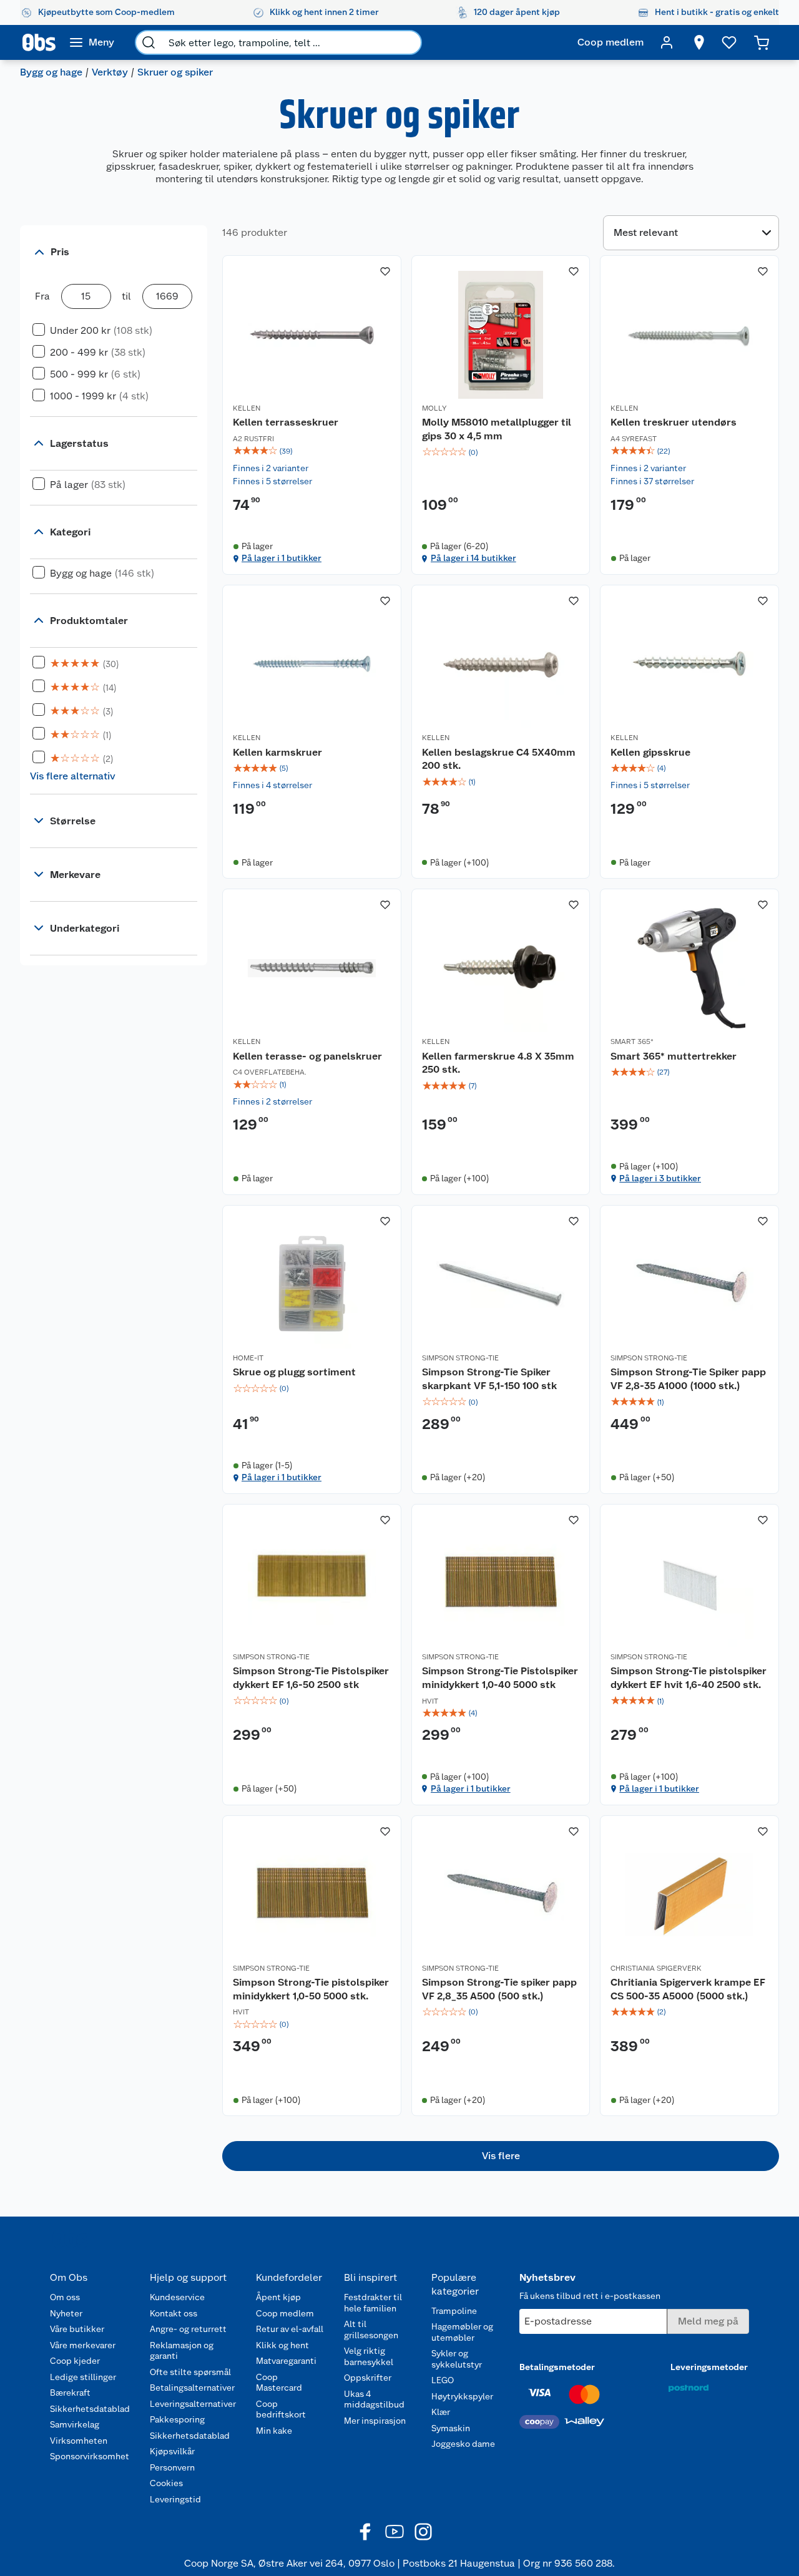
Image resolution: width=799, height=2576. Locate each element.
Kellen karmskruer (277, 752)
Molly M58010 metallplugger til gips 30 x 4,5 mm (497, 429)
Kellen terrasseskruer (286, 422)
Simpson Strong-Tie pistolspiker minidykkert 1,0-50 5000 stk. (311, 1989)
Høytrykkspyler (462, 2396)
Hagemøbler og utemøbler (462, 2332)
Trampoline (454, 2311)
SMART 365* (632, 1042)
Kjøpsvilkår (172, 2451)
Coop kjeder (75, 2361)
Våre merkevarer (83, 2345)
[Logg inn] (667, 42)
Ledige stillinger (83, 2377)
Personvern (172, 2467)
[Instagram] (423, 2532)
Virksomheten (79, 2441)
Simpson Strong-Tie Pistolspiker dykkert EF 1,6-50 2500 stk (311, 1678)
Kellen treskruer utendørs (674, 422)
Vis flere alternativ (73, 776)
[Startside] (39, 42)
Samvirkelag (75, 2424)
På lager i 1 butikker (282, 558)
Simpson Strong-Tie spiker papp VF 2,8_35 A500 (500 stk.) (499, 1989)
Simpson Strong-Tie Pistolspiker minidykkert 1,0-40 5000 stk (500, 1678)
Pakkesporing (177, 2419)
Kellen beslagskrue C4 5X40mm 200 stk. (499, 759)
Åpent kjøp (278, 2297)
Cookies (166, 2483)
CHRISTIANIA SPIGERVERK (656, 1968)
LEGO (443, 2380)
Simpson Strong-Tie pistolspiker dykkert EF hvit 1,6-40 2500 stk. (689, 1678)
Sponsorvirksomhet (90, 2456)
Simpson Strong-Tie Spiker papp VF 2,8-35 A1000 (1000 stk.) (688, 1379)
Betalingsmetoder (557, 2367)
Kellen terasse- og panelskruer (307, 1056)
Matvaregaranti (286, 2361)
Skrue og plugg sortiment (294, 1372)
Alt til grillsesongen (371, 2330)
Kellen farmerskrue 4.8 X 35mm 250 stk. (498, 1063)
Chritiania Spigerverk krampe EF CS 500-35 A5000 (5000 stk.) (688, 1989)
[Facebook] (366, 2532)
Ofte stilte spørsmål (190, 2372)
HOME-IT (248, 1358)
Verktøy (110, 72)
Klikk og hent (282, 2345)
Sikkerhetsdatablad (90, 2409)
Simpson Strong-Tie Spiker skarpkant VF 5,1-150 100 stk (489, 1379)
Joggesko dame (463, 2444)
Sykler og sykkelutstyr (457, 2359)
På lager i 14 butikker (473, 558)
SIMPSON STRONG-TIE (460, 1358)
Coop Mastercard (279, 2383)
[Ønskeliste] (729, 42)
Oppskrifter (368, 2378)
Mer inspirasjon (375, 2421)
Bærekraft (70, 2393)
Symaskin (451, 2428)
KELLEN (247, 408)
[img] (312, 451)
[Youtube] (395, 2532)
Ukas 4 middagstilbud (374, 2399)
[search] (149, 42)
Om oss (65, 2297)
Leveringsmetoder (709, 2367)
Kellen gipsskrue (650, 752)
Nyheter (66, 2313)
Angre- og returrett (188, 2329)
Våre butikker (77, 2329)
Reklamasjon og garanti (182, 2351)
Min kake (274, 2431)
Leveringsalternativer (193, 2404)
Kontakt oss (174, 2313)
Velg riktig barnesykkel (369, 2356)
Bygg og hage (51, 72)
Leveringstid (175, 2499)
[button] (501, 2156)
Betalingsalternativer (192, 2388)
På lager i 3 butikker (660, 1178)
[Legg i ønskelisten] (385, 271)
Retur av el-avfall (290, 2329)
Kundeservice (177, 2297)
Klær (441, 2412)
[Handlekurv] (762, 42)
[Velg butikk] (699, 42)
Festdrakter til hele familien (373, 2303)
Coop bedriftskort (281, 2409)
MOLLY (434, 408)
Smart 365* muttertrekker (674, 1056)
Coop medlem (285, 2313)
